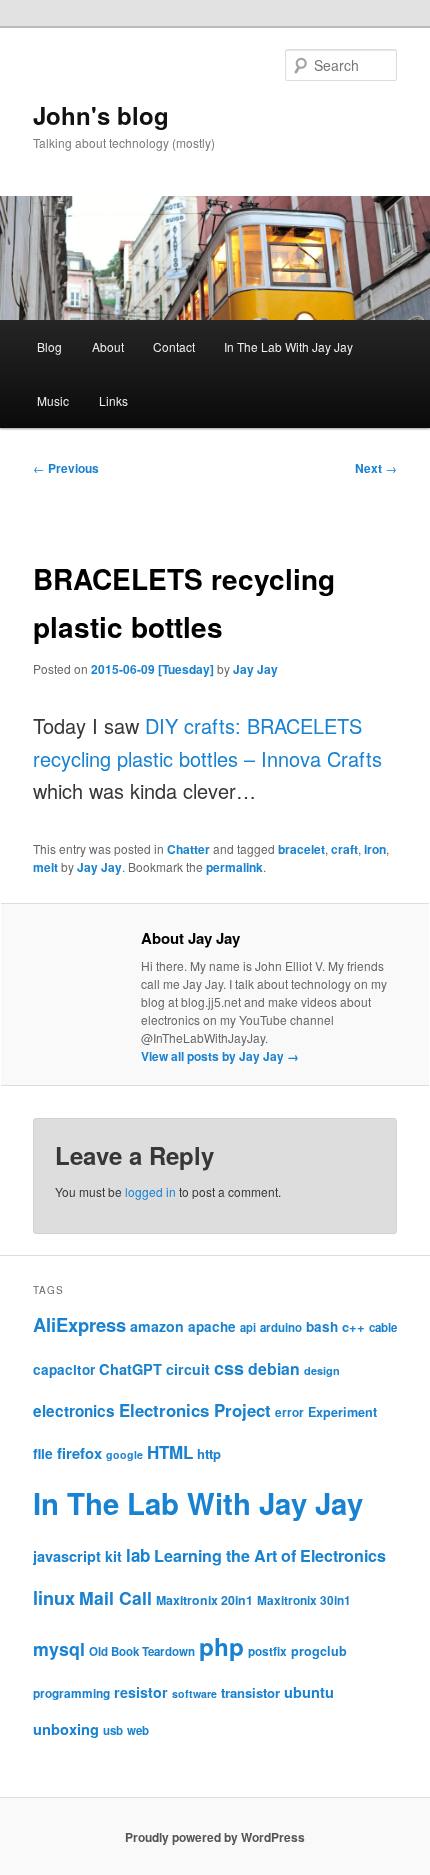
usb (113, 1730)
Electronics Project (195, 1410)
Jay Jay (255, 669)
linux (54, 1598)
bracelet (301, 849)
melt (45, 867)
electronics (74, 1411)
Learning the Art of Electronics (270, 1555)
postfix (267, 1651)
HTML (170, 1452)
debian (274, 1368)
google (124, 1454)
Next (376, 468)
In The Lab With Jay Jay (288, 346)
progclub (319, 1651)
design (322, 1370)
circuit (188, 1369)
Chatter (188, 849)
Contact (174, 346)
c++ (353, 1326)
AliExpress (79, 1324)
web (138, 1730)
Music (53, 400)
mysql (59, 1648)
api (248, 1327)
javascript (67, 1556)
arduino (281, 1327)
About (108, 346)
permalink (234, 867)
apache (212, 1326)
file (43, 1453)
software (194, 1693)
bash (322, 1326)
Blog (49, 346)
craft (344, 849)
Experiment (342, 1412)
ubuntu (309, 1692)
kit (113, 1556)
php (221, 1646)
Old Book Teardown (142, 1651)
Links (113, 400)
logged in (150, 1191)
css (229, 1368)
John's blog (101, 115)
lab (138, 1555)
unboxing (66, 1729)
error (289, 1412)
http (209, 1453)
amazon (157, 1326)
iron (375, 849)
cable (383, 1327)
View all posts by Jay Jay (220, 1056)
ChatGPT (130, 1369)
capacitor (64, 1369)
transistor (250, 1692)
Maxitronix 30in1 (304, 1600)
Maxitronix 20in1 (204, 1600)
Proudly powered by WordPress (215, 1837)
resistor (141, 1692)
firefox (79, 1453)
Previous (66, 468)
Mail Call (115, 1597)
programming (71, 1693)
